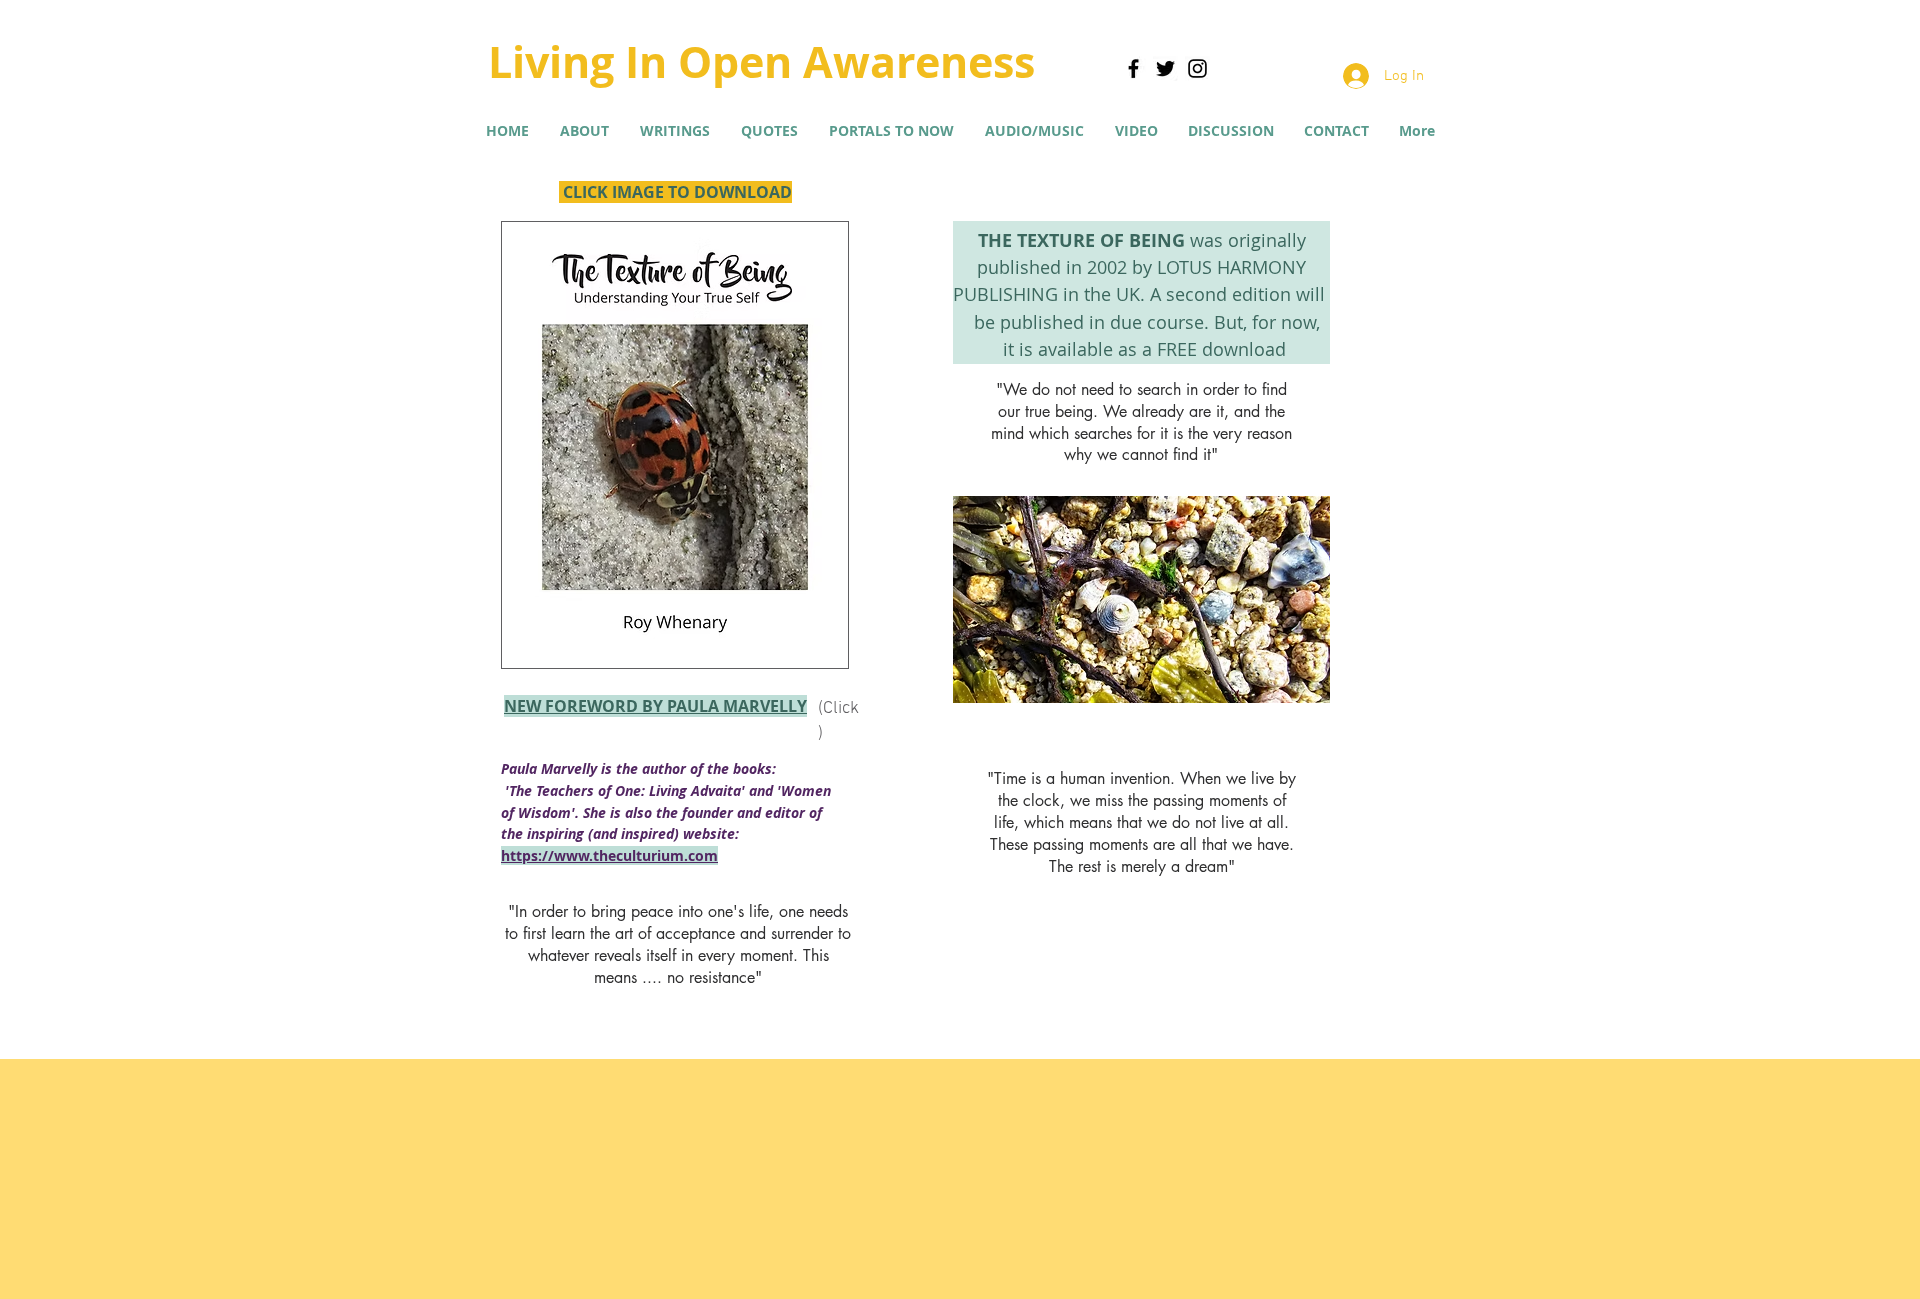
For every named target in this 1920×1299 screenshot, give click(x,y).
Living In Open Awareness (761, 61)
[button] (674, 131)
